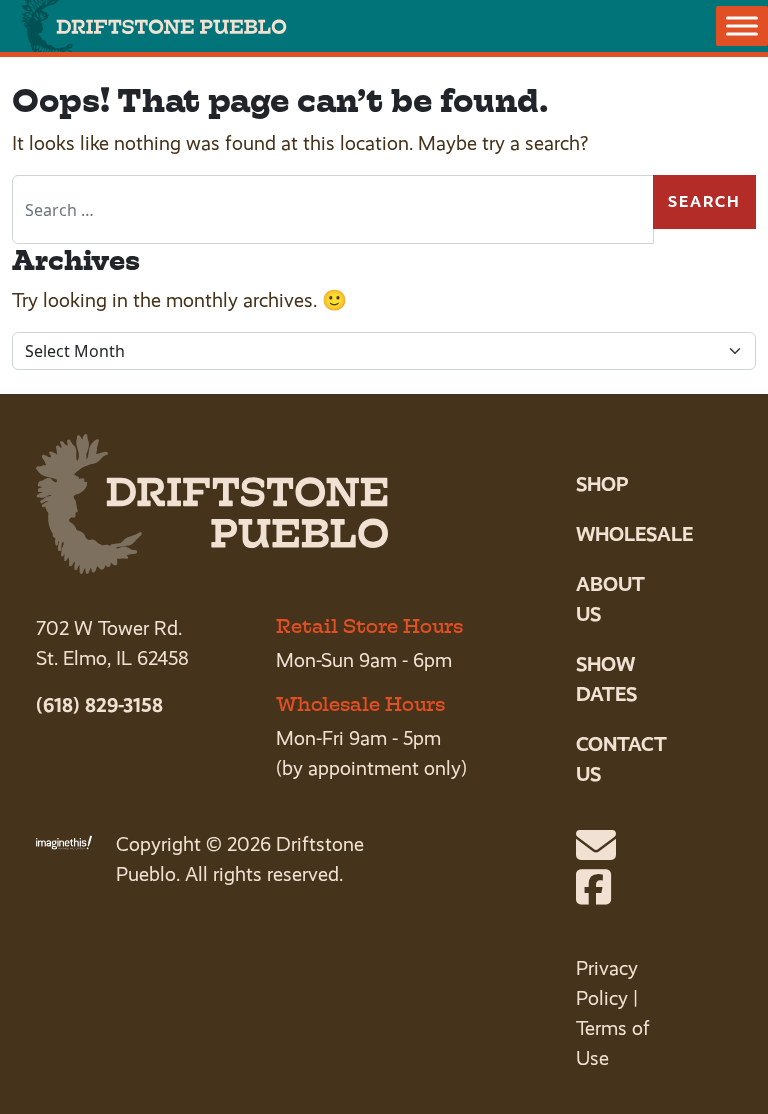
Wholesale (634, 534)
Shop (602, 484)
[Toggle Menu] (742, 25)
